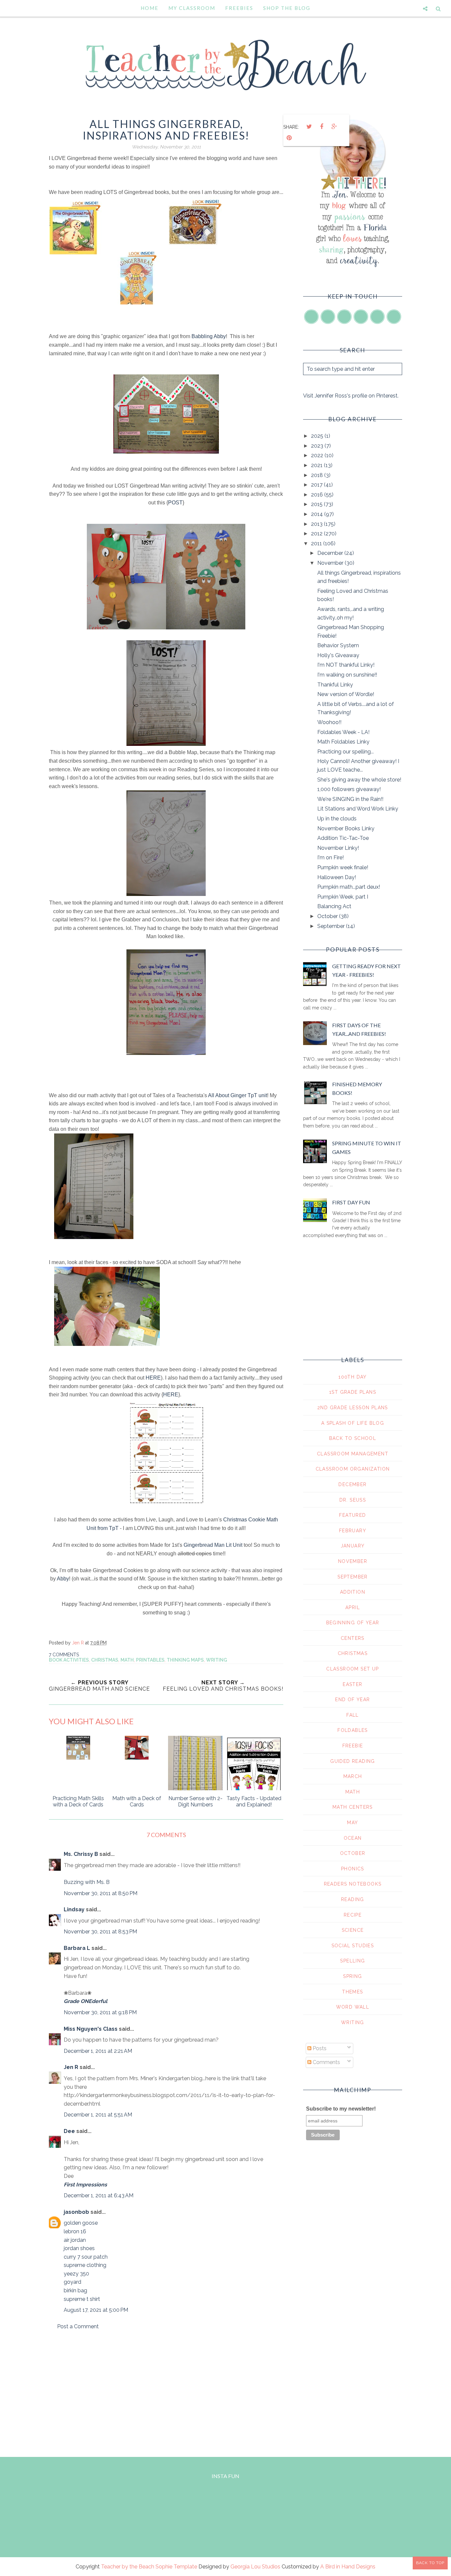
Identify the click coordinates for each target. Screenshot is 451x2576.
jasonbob (76, 2212)
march (353, 1776)
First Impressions (85, 2185)
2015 (317, 504)
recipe (353, 1915)
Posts (319, 2048)
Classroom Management (353, 1454)
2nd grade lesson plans (353, 1408)
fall (353, 1715)
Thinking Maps (185, 1660)
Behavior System (338, 645)
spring (352, 1976)
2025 (318, 436)
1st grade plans (353, 1392)
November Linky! (338, 848)
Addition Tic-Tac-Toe (343, 838)
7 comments (64, 1655)
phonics (353, 1869)
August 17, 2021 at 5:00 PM (96, 2310)
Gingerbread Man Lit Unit (213, 1545)
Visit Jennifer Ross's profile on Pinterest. (351, 396)
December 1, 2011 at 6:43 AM (99, 2195)
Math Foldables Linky (343, 742)
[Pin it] (289, 138)
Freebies (239, 8)
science (353, 1930)
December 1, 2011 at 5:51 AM (98, 2115)
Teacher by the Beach (128, 2567)
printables (150, 1660)
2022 (318, 455)
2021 (317, 465)
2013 (317, 524)
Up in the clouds (337, 819)
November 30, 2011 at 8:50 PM (101, 1893)
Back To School (353, 1438)
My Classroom (192, 8)
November (331, 563)
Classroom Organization (353, 1469)
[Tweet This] (309, 127)
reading (353, 1899)
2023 (318, 446)
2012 (317, 534)
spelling (352, 1961)
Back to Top (430, 2563)
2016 (318, 495)
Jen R (71, 2067)
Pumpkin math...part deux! (349, 887)
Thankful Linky (335, 685)
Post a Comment (78, 2326)
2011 (317, 543)
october (353, 1853)
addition (353, 1592)
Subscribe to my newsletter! (341, 2109)
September (332, 926)
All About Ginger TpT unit (238, 1095)
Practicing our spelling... (346, 752)
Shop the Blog (287, 8)
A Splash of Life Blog (353, 1423)
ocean (353, 1838)
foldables (353, 1730)
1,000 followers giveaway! (349, 789)
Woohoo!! (329, 722)
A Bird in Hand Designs (348, 2567)
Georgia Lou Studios (255, 2567)
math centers (353, 1807)
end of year (352, 1700)
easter (352, 1684)
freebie (353, 1746)
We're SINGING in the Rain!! (350, 799)
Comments (326, 2062)
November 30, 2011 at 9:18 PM (100, 2012)
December (331, 553)
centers (353, 1638)
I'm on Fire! (330, 858)
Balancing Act (334, 906)
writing (217, 1660)
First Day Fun (351, 1202)
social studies (353, 1946)
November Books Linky (346, 828)
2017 (317, 485)
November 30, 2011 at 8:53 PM (100, 1932)
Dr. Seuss (353, 1500)
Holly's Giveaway (338, 655)
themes (352, 1992)
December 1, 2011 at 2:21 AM (98, 2051)
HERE (153, 1378)
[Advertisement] (166, 2392)
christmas (105, 1660)
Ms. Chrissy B (81, 1854)
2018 (318, 475)
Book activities (69, 1660)
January (353, 1546)
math (127, 1660)
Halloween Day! (337, 877)
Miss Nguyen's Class (91, 2029)
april (353, 1607)
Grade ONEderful (86, 2001)
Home (150, 8)
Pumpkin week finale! (343, 867)
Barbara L (77, 1948)
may (352, 1823)
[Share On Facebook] (322, 127)
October (328, 916)
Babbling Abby (209, 336)
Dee (69, 2131)
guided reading (353, 1761)
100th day (353, 1377)
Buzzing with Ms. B (87, 1882)
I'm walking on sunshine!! (347, 675)
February (353, 1531)
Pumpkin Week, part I (343, 897)
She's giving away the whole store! (359, 780)
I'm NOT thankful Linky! (346, 665)
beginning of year (353, 1623)
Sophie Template (176, 2567)
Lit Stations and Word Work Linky (358, 809)
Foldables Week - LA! (343, 732)
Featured (352, 1515)
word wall (353, 2007)
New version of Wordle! (346, 694)
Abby (63, 1579)
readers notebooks (353, 1884)
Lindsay (74, 1909)
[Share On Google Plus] (334, 127)
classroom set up (352, 1669)
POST (175, 503)
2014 (318, 514)
